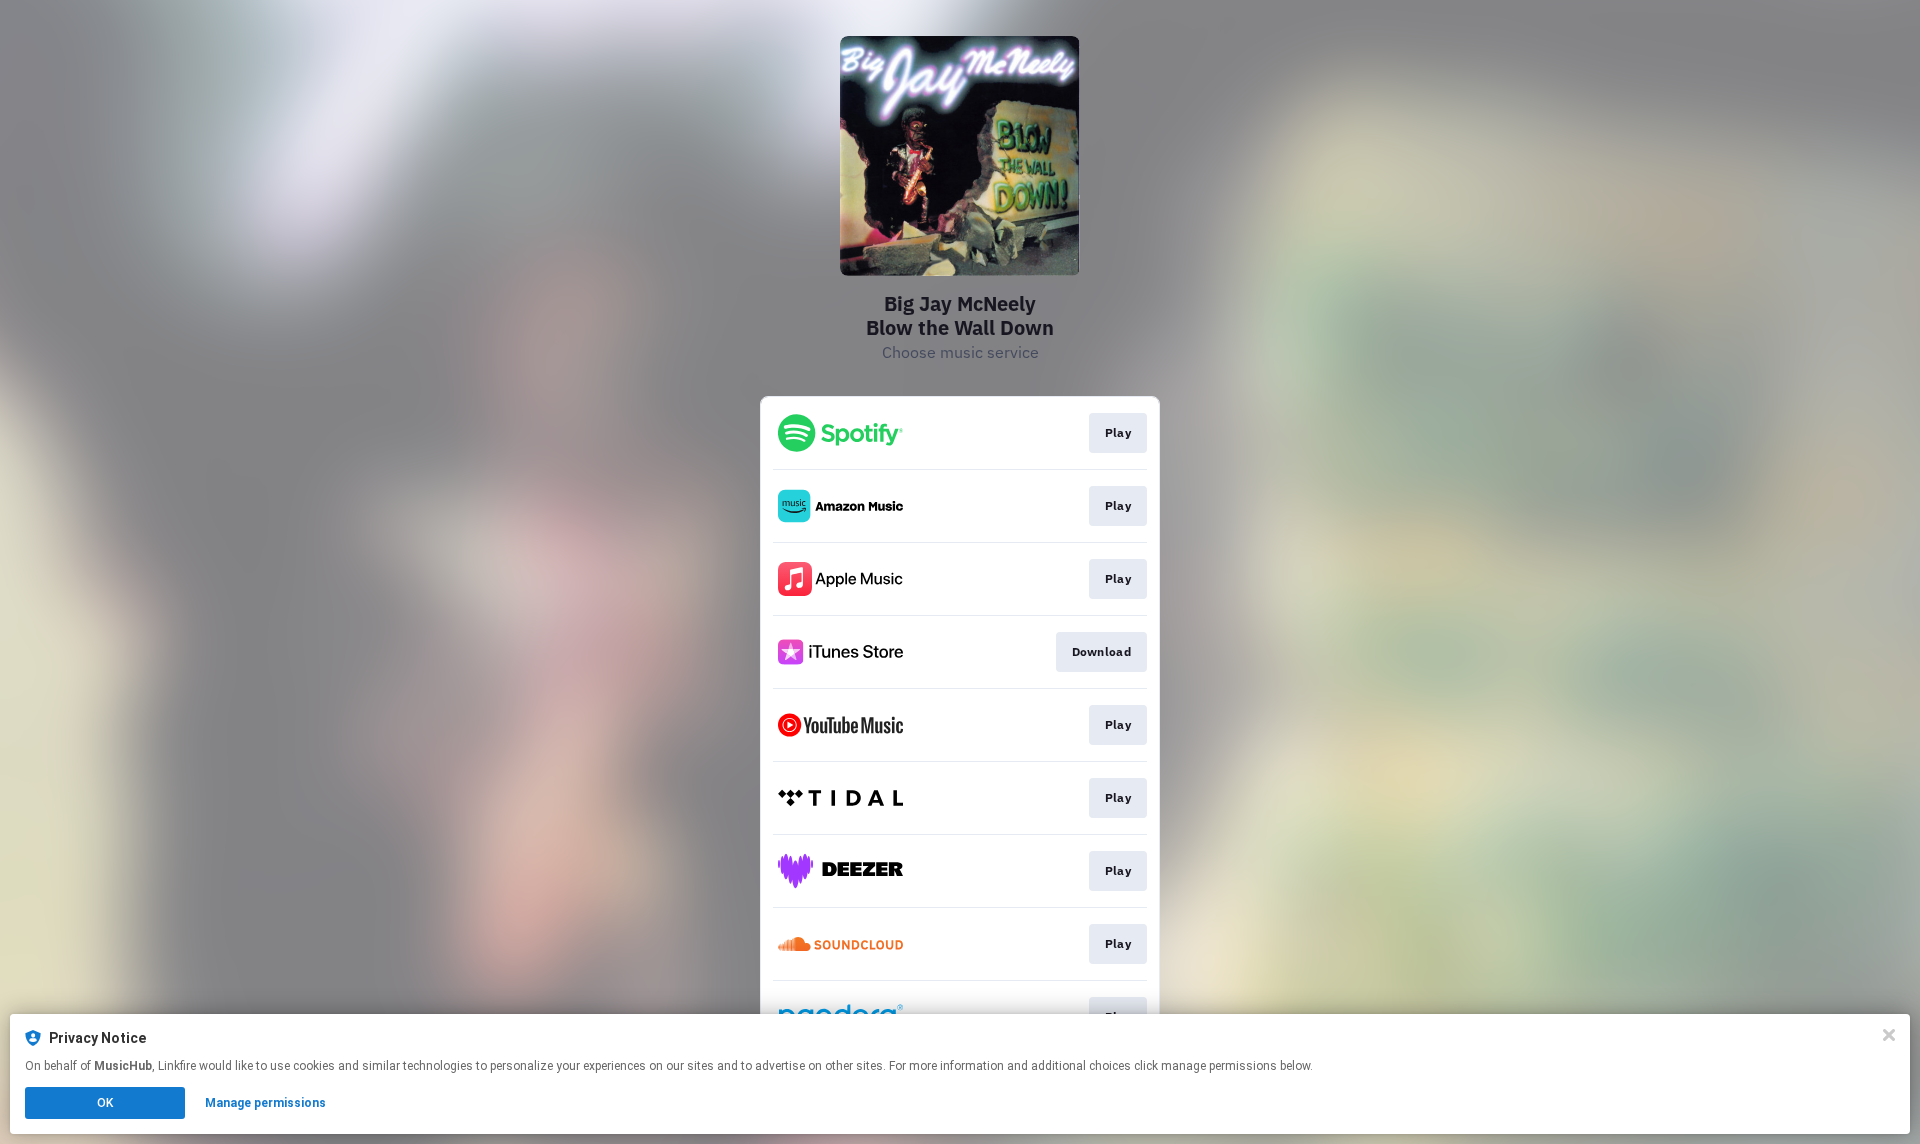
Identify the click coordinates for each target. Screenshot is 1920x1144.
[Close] (1889, 1035)
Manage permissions (265, 1103)
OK (105, 1103)
